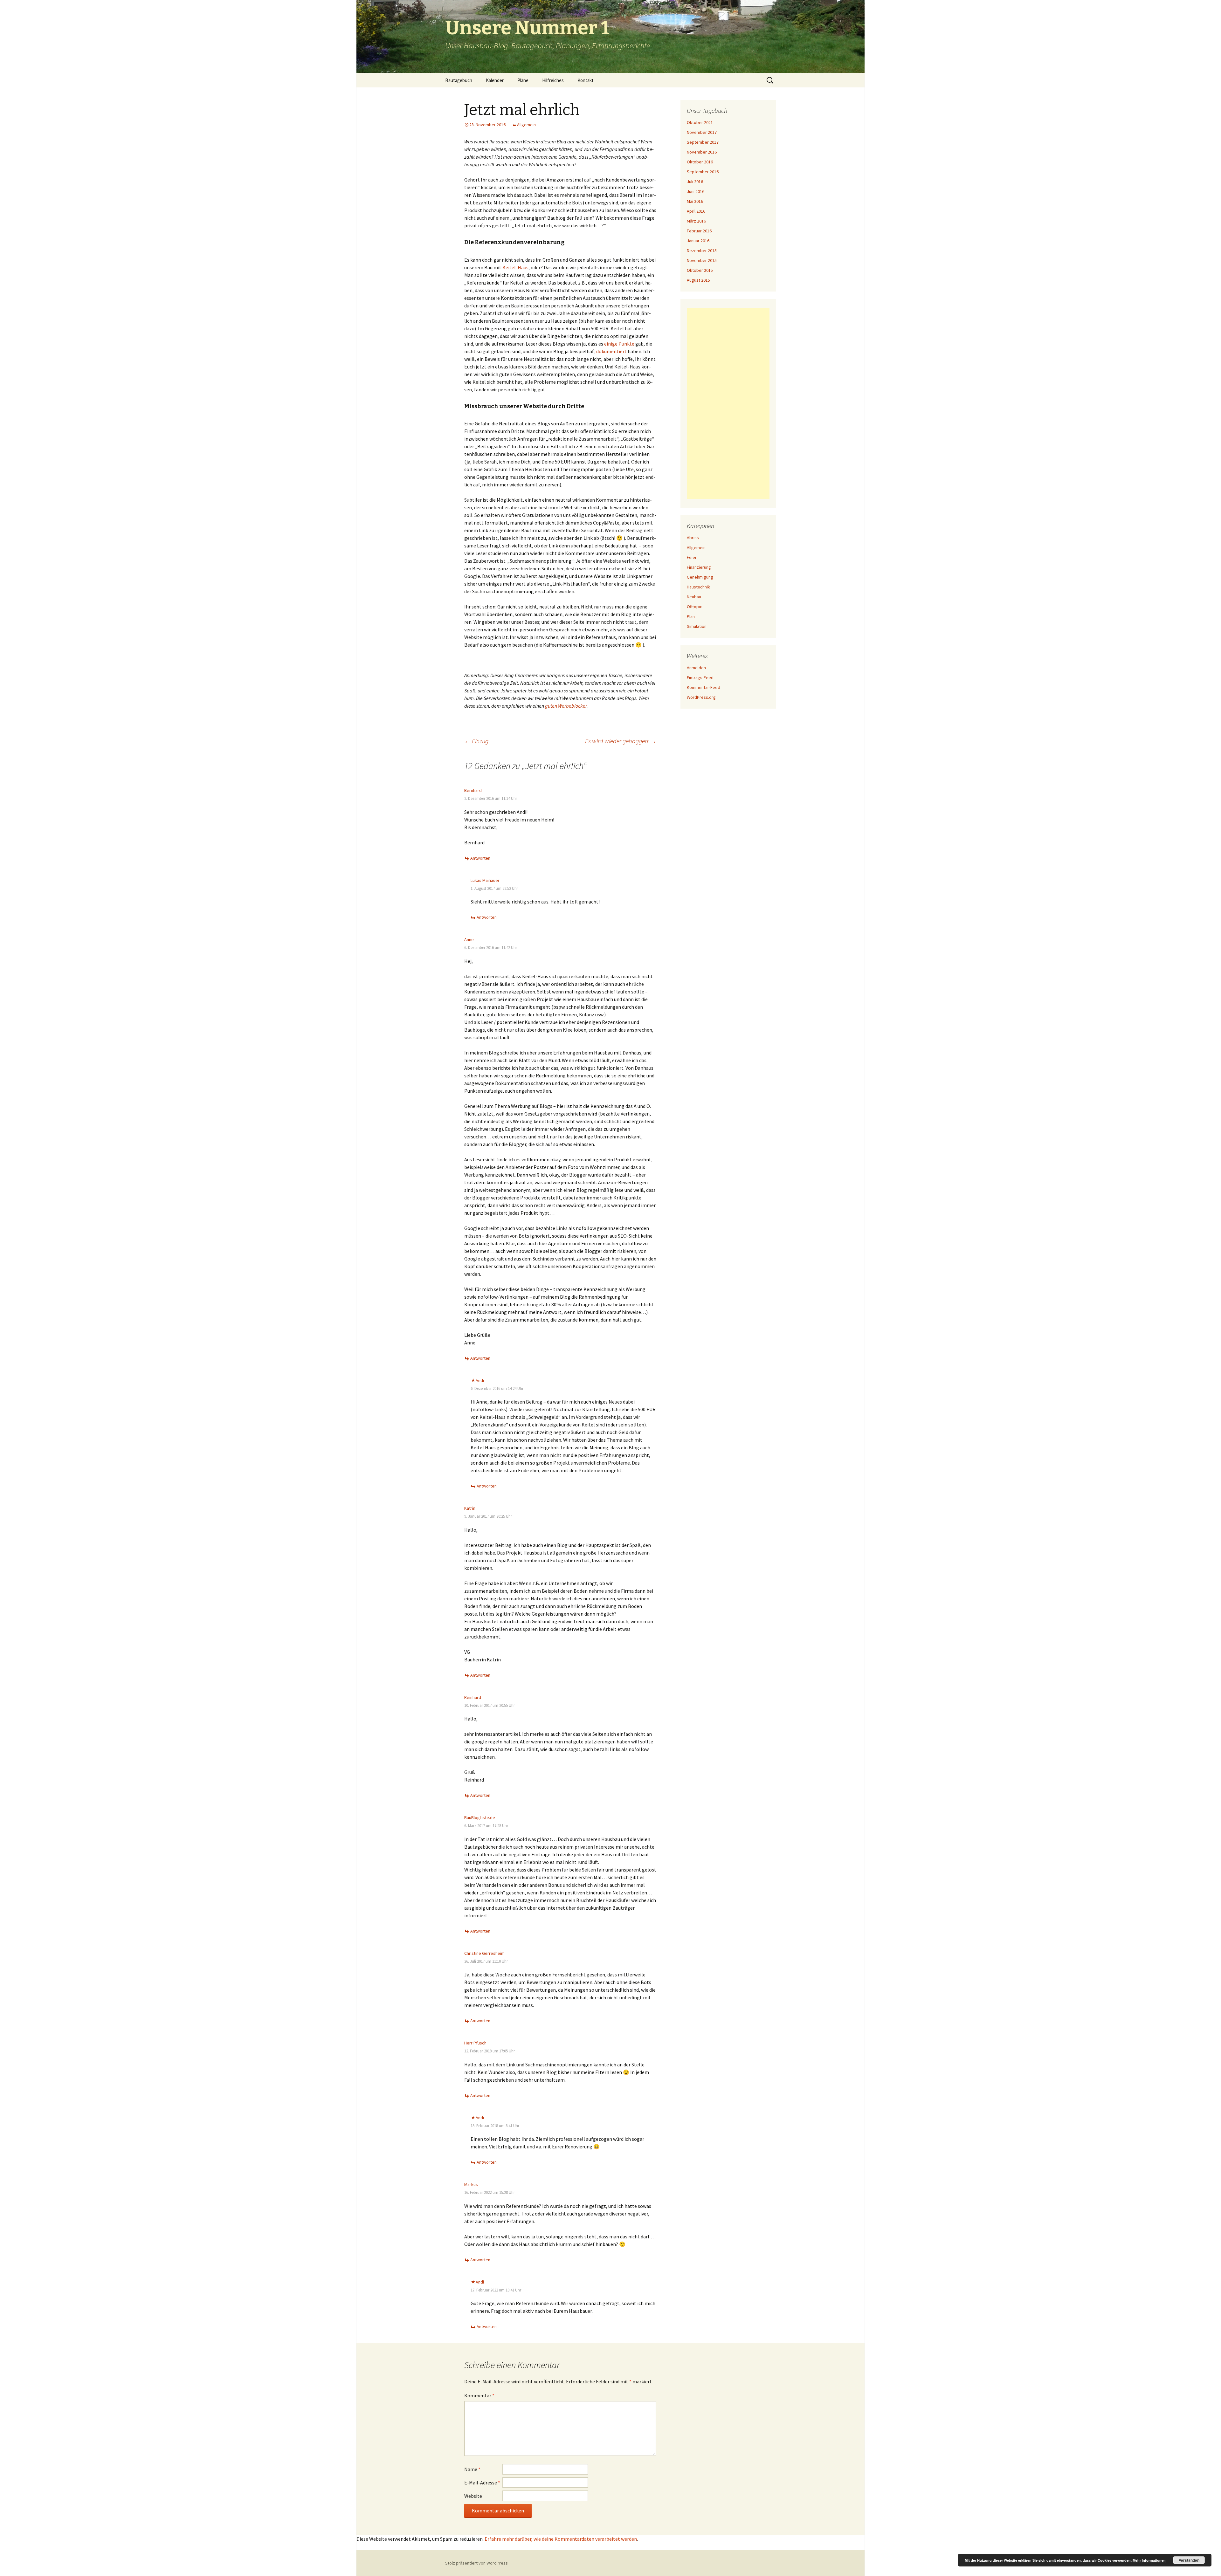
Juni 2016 (696, 191)
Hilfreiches (553, 80)
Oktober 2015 (700, 270)
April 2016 (696, 211)
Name (472, 2469)
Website (473, 2496)
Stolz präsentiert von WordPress (476, 2563)
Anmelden (696, 668)
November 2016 (702, 152)
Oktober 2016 (700, 162)
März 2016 (696, 221)
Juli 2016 (695, 182)
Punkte (626, 344)
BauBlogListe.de (480, 1817)
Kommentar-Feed (704, 687)
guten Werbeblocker (566, 706)
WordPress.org (701, 697)
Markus (471, 2184)
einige (611, 344)
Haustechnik (698, 587)
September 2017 (703, 142)
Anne (469, 939)
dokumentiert (611, 351)
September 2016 (703, 172)
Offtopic (694, 607)
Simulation (697, 626)
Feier (692, 557)
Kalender (495, 80)
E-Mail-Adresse (482, 2483)
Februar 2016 (699, 231)
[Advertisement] (728, 403)
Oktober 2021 (700, 122)
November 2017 (702, 132)
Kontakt (586, 80)
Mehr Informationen (1149, 2560)
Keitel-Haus (515, 267)
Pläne (523, 80)
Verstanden (1189, 2560)
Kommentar (479, 2395)
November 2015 (702, 260)
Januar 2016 (698, 241)
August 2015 (698, 280)
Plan (691, 616)
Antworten (480, 858)
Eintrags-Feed (700, 677)
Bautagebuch (459, 80)
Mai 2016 (695, 201)
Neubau (694, 597)
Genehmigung (700, 577)
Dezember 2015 (702, 251)
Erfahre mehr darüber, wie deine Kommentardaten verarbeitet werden (561, 2539)
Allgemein (526, 125)
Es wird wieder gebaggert (621, 741)
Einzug (476, 741)
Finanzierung (699, 567)
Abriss (693, 538)
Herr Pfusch (475, 2043)
